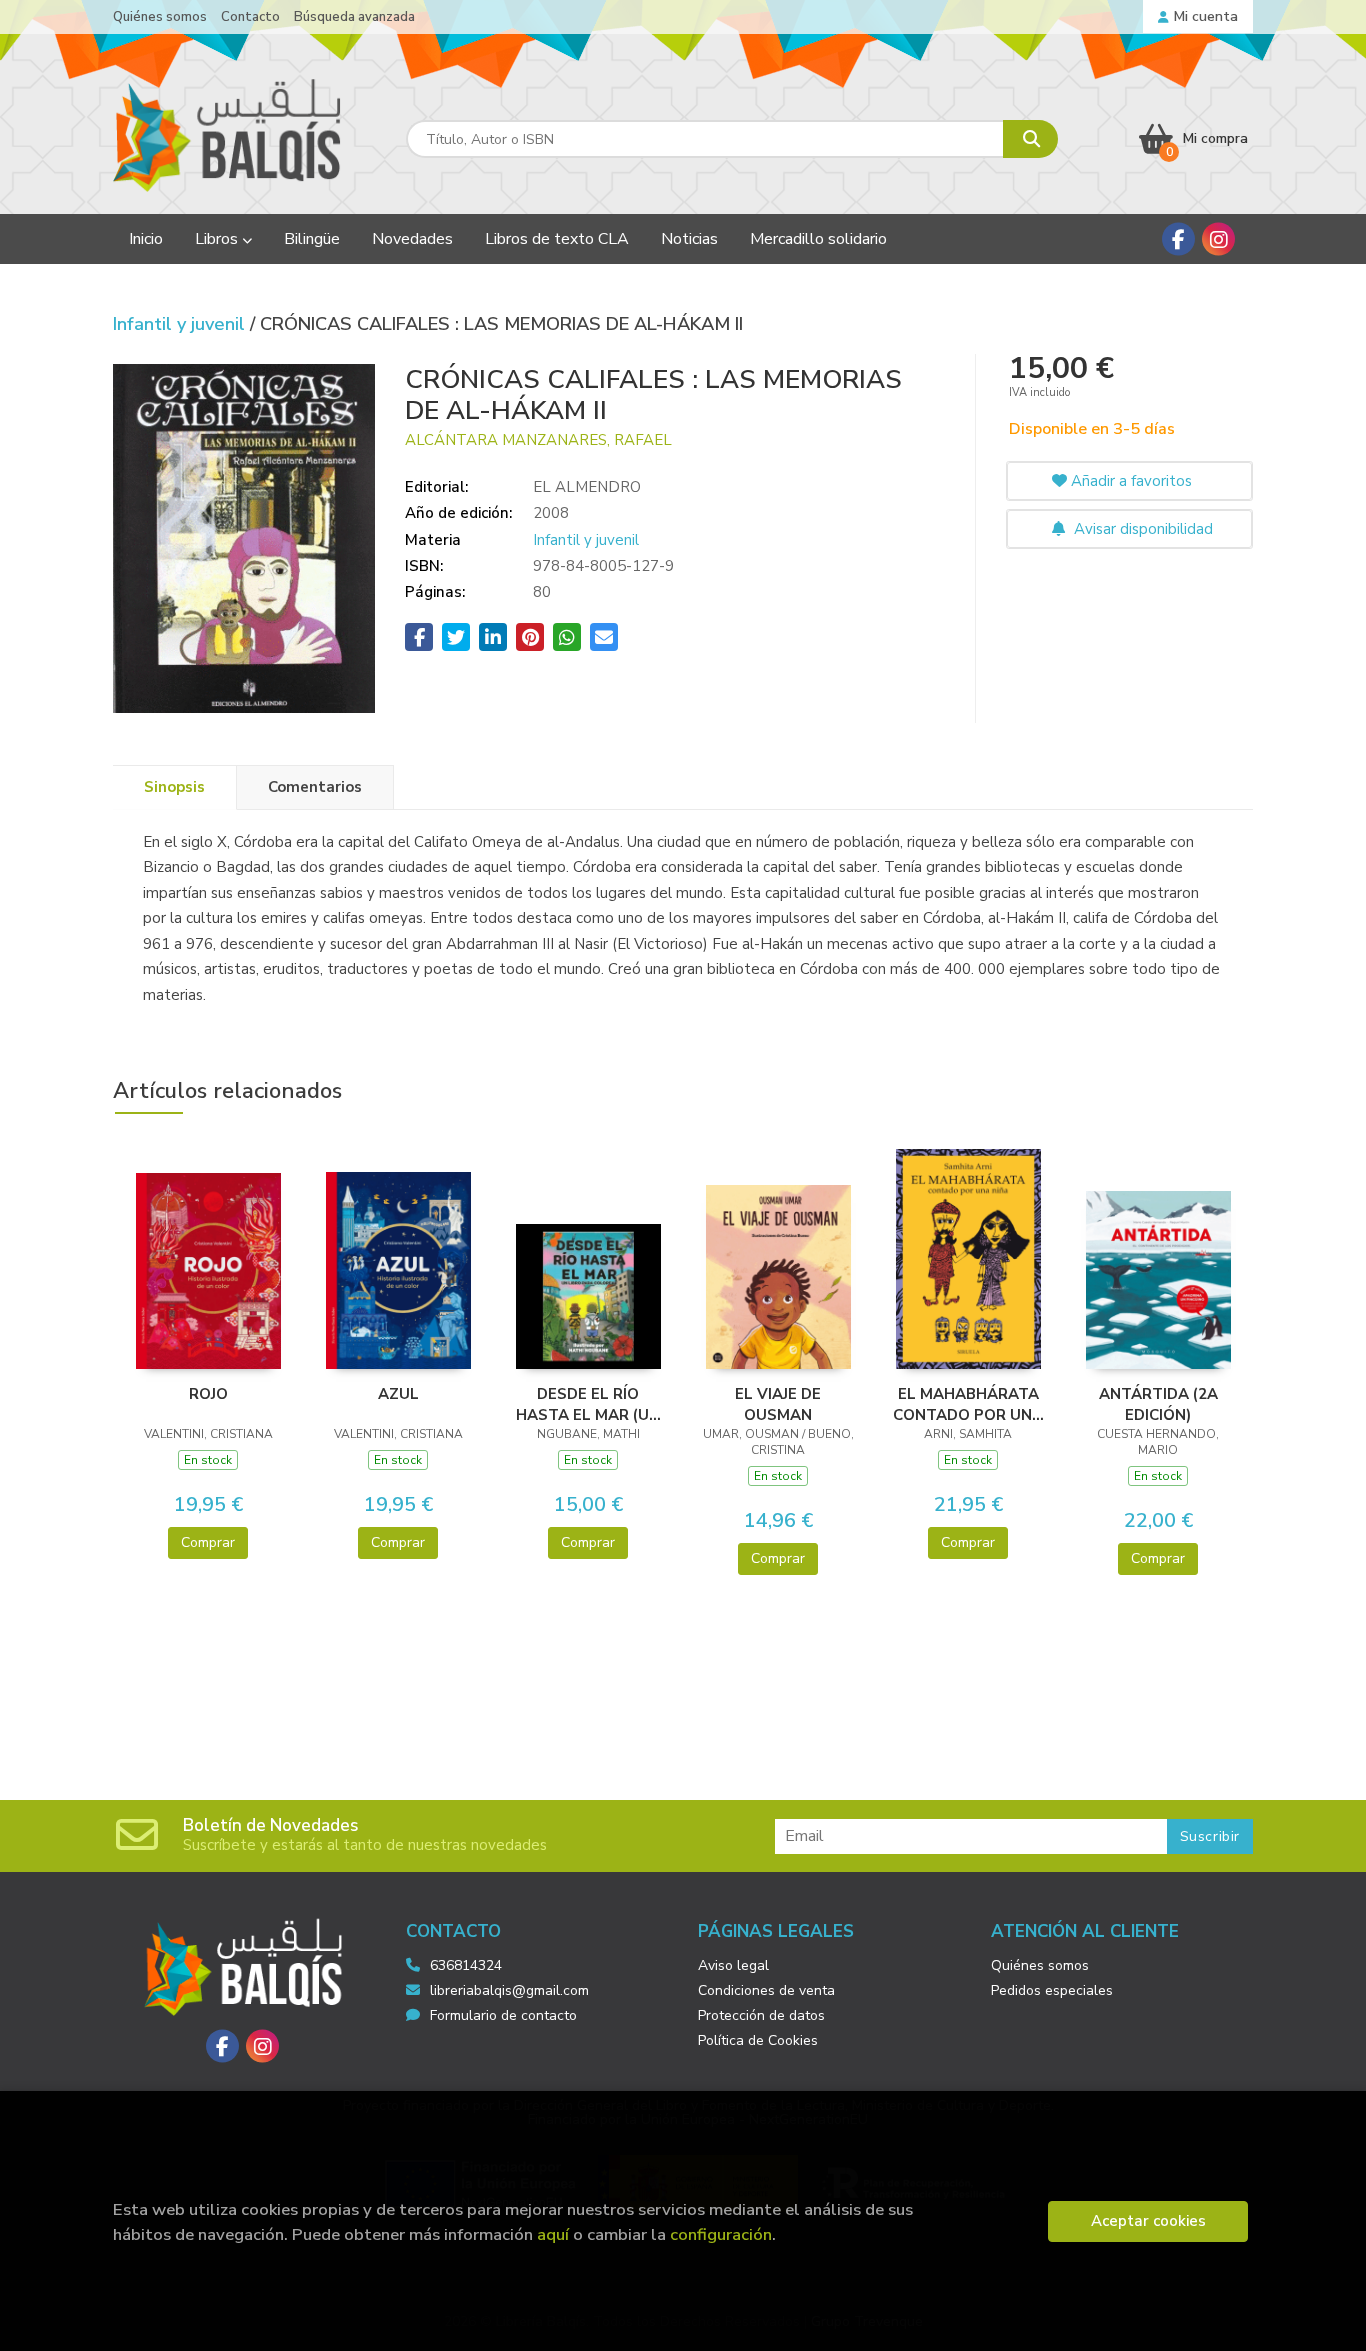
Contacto (250, 17)
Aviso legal (733, 1965)
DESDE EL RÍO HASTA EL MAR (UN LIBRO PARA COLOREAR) (588, 1404)
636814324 (466, 1965)
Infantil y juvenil (181, 324)
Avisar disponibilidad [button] (1141, 529)
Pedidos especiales (1052, 1990)
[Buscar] (1030, 139)
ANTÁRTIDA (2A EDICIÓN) (1158, 1404)
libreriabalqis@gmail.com (509, 1990)
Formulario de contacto (503, 2015)
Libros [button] (218, 239)
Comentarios (315, 787)
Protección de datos (761, 2015)
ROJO (208, 1394)
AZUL (398, 1394)
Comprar (208, 1542)
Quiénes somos (160, 17)
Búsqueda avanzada (354, 17)
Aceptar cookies (1148, 2221)
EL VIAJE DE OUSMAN (778, 1404)
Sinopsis (174, 787)
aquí (553, 2234)
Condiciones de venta (766, 1990)
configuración (721, 2234)
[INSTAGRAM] (1218, 239)
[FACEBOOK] (1178, 239)
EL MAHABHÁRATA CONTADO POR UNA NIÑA (968, 1404)
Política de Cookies (758, 2040)
